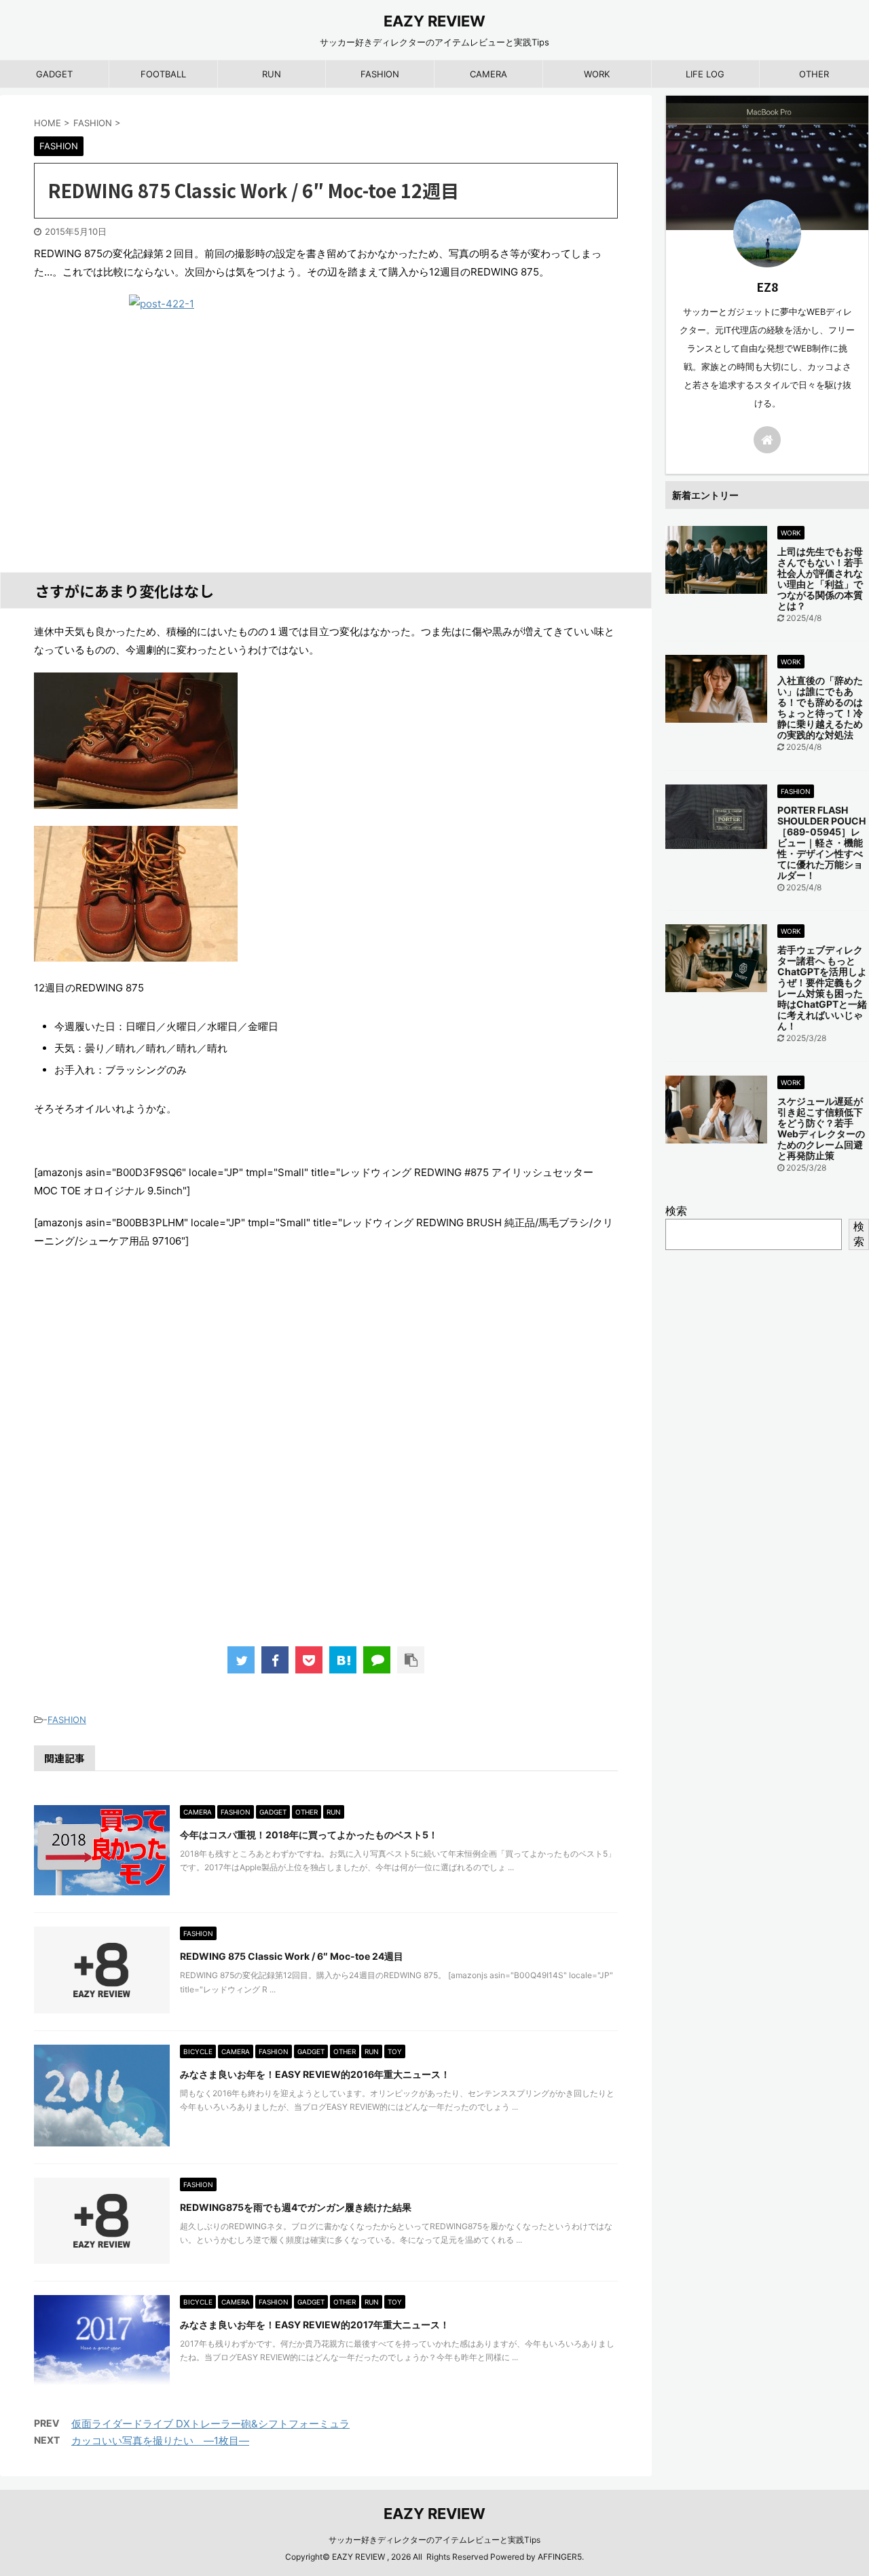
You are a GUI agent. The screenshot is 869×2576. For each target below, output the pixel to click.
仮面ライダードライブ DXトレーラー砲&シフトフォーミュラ (210, 2424)
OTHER (814, 74)
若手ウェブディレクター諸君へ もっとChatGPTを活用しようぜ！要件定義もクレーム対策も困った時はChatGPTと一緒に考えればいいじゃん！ (822, 988)
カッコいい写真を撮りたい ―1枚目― (160, 2441)
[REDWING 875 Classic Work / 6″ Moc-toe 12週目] (343, 1660)
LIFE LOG (705, 74)
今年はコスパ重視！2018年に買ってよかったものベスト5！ (309, 1835)
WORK (597, 74)
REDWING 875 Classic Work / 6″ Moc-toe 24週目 (292, 1956)
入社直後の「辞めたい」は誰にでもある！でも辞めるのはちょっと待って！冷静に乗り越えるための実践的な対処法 (820, 707)
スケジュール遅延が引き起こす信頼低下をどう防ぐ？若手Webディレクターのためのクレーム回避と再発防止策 (821, 1128)
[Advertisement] (326, 1462)
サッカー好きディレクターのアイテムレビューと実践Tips (434, 2540)
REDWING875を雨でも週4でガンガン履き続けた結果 (296, 2207)
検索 (676, 1211)
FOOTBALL (163, 74)
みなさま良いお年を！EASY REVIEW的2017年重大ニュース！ (315, 2325)
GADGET (54, 74)
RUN (272, 74)
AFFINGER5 (560, 2557)
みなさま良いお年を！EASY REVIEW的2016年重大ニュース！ (315, 2074)
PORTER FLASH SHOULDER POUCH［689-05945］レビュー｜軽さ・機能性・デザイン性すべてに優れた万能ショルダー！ (821, 842)
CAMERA (488, 74)
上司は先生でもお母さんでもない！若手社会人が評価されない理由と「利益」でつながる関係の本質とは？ (820, 579)
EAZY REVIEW (434, 21)
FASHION (380, 74)
